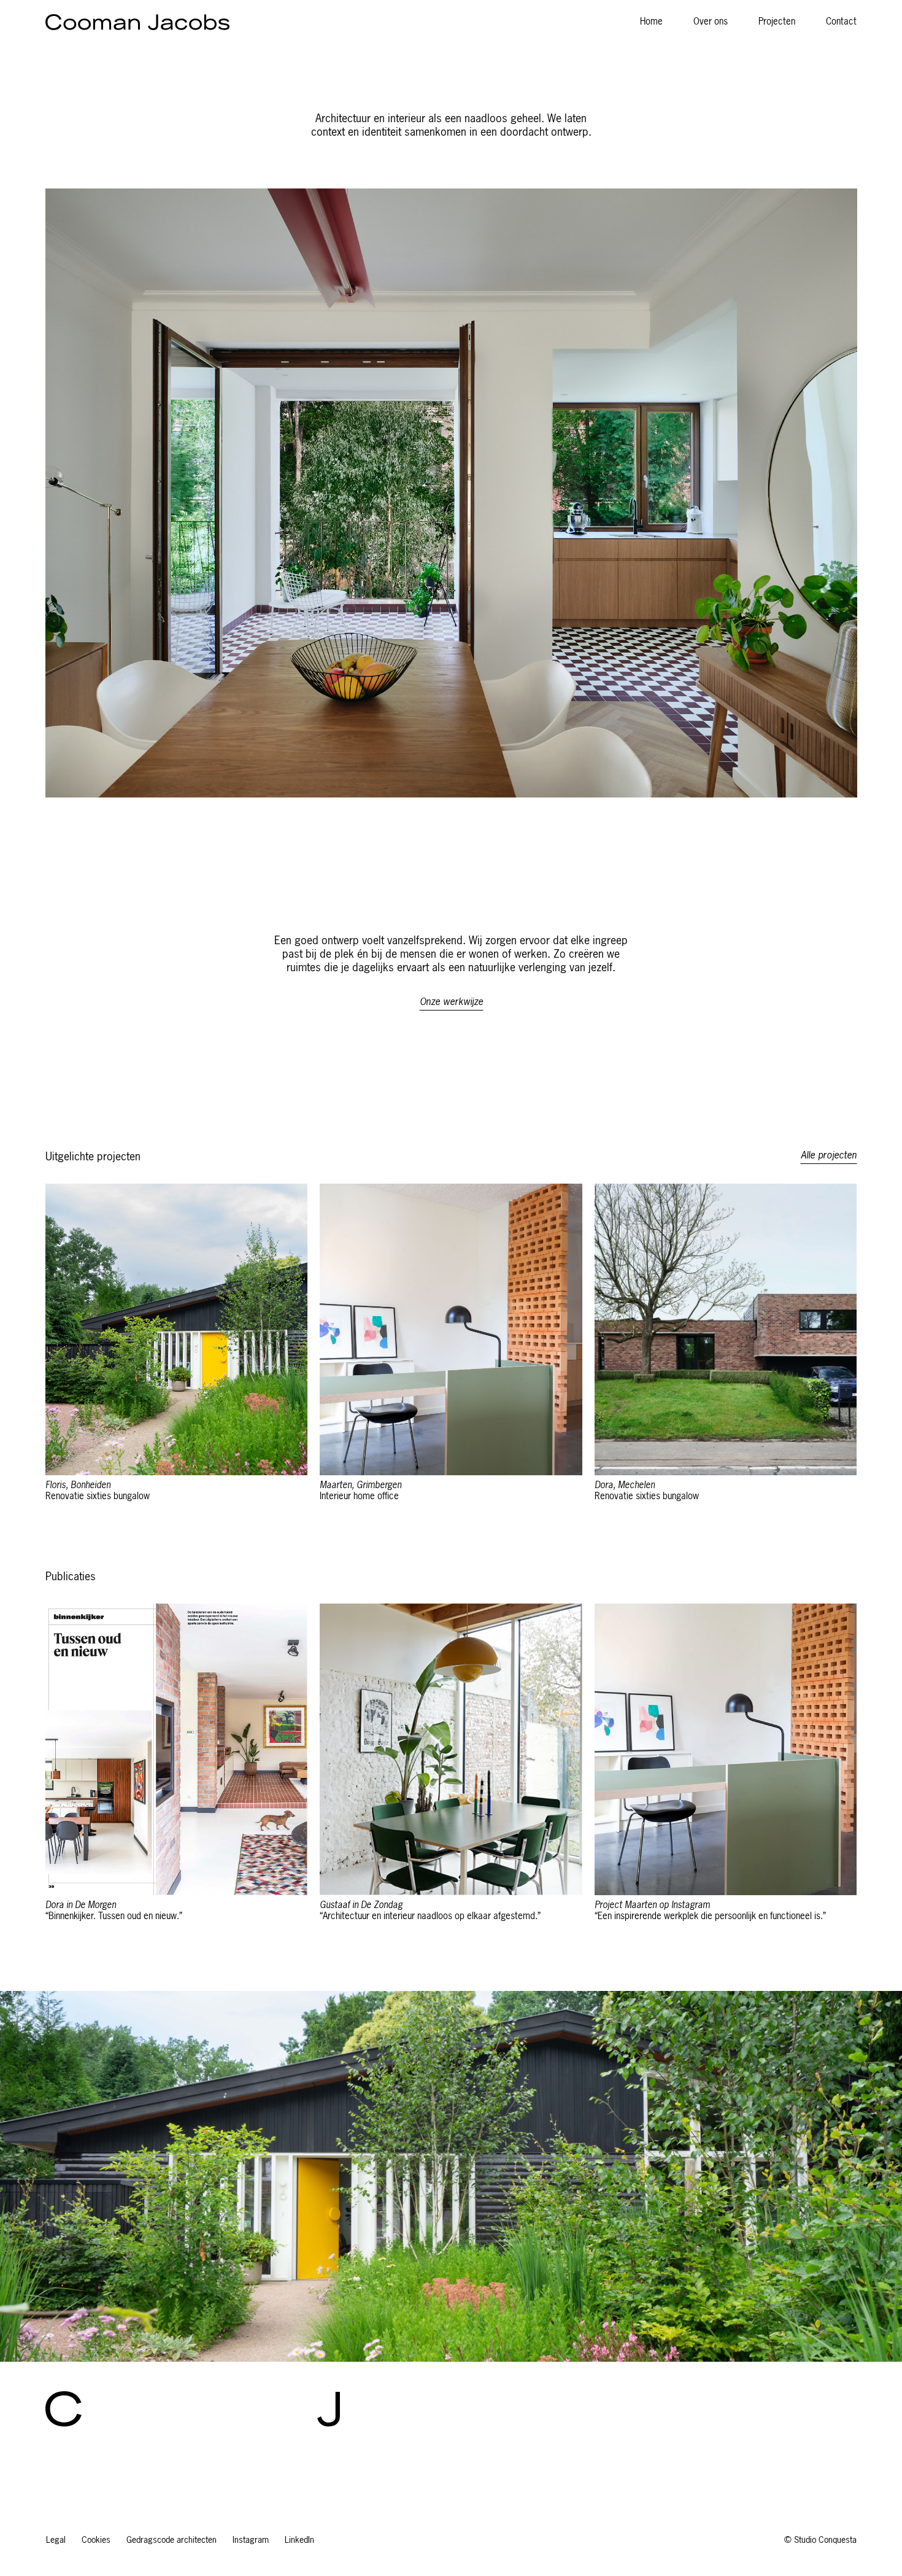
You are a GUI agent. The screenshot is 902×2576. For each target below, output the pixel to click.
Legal (56, 2540)
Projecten (777, 22)
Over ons (711, 22)
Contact (841, 22)
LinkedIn (299, 2540)
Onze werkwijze (451, 1003)
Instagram (251, 2540)
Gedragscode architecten (172, 2540)
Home (651, 22)
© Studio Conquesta (820, 2540)
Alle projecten (829, 1156)
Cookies (96, 2540)
